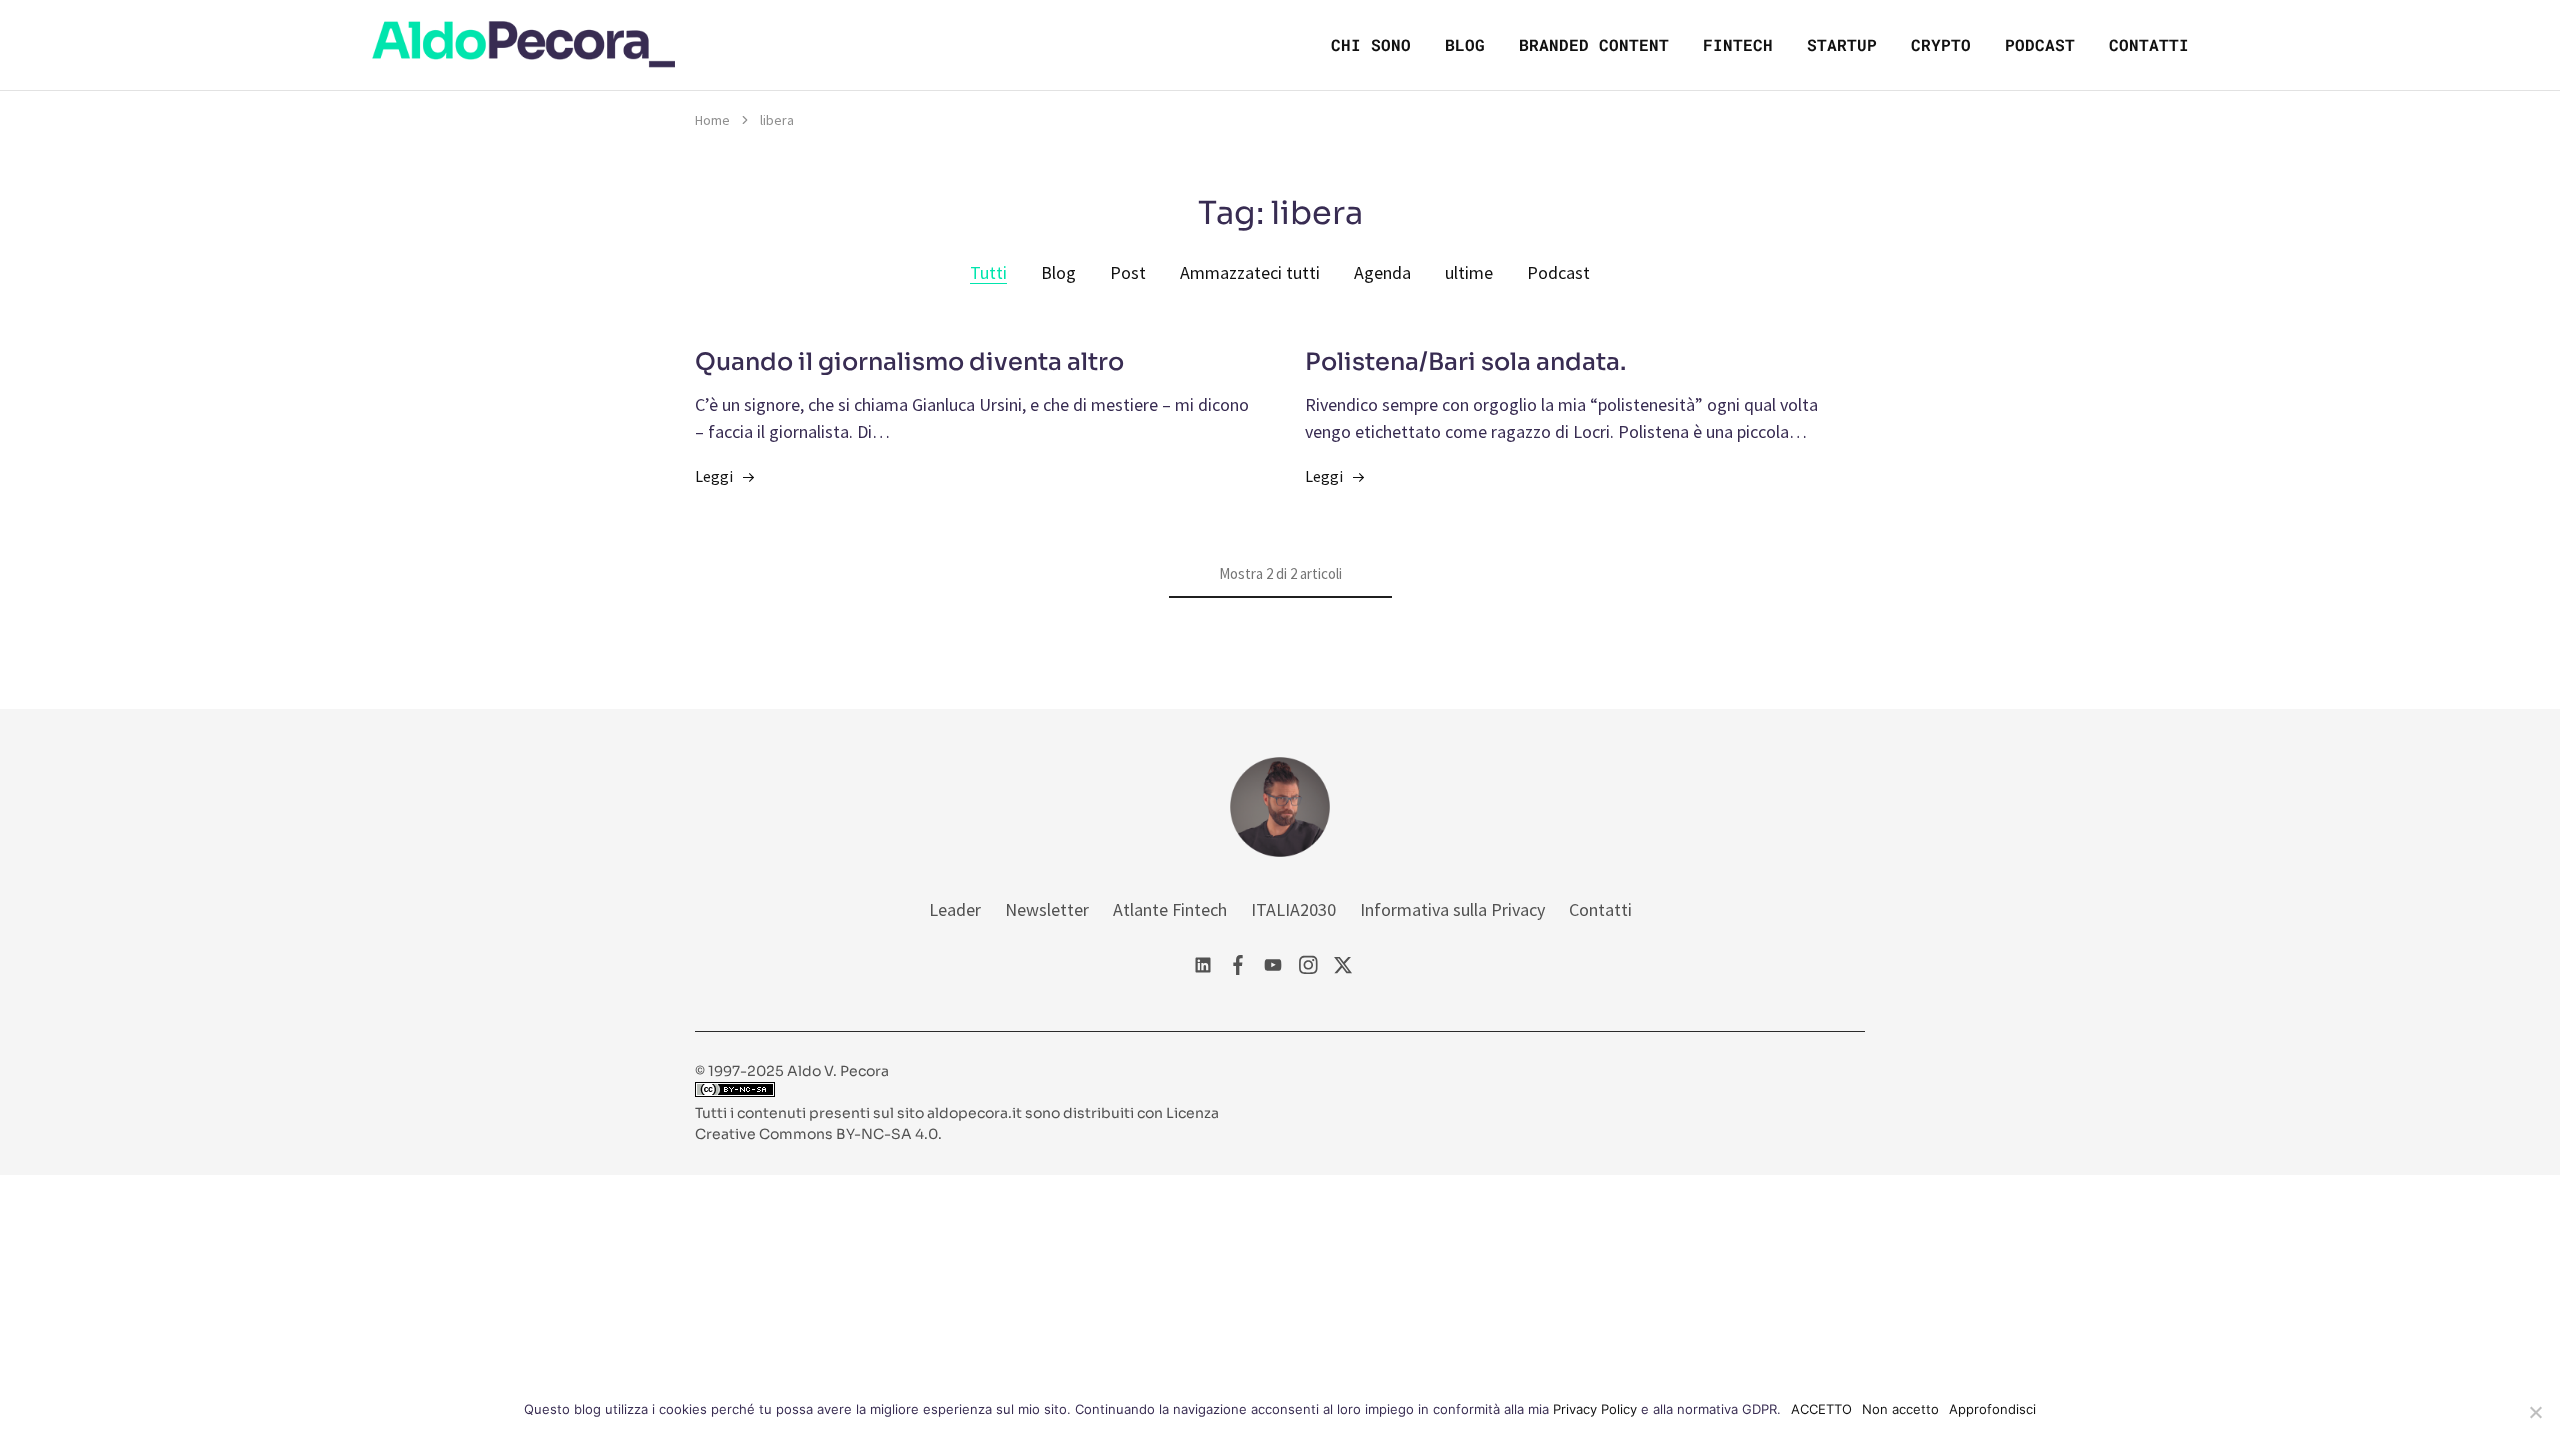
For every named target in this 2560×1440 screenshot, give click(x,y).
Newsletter (1047, 909)
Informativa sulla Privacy (1452, 909)
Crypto (1941, 44)
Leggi (714, 476)
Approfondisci (1992, 1409)
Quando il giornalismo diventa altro (909, 362)
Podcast (2040, 44)
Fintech (1738, 44)
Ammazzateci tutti (1250, 272)
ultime (1469, 272)
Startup (1842, 44)
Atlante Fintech (1170, 909)
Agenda (1382, 272)
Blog (1465, 44)
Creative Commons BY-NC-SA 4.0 (816, 1134)
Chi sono (1371, 44)
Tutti (988, 272)
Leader (955, 909)
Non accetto (1900, 1409)
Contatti (2149, 44)
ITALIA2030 (1293, 909)
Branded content (1594, 44)
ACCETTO (1821, 1409)
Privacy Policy (1595, 1409)
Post (1128, 272)
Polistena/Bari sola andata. (1465, 362)
